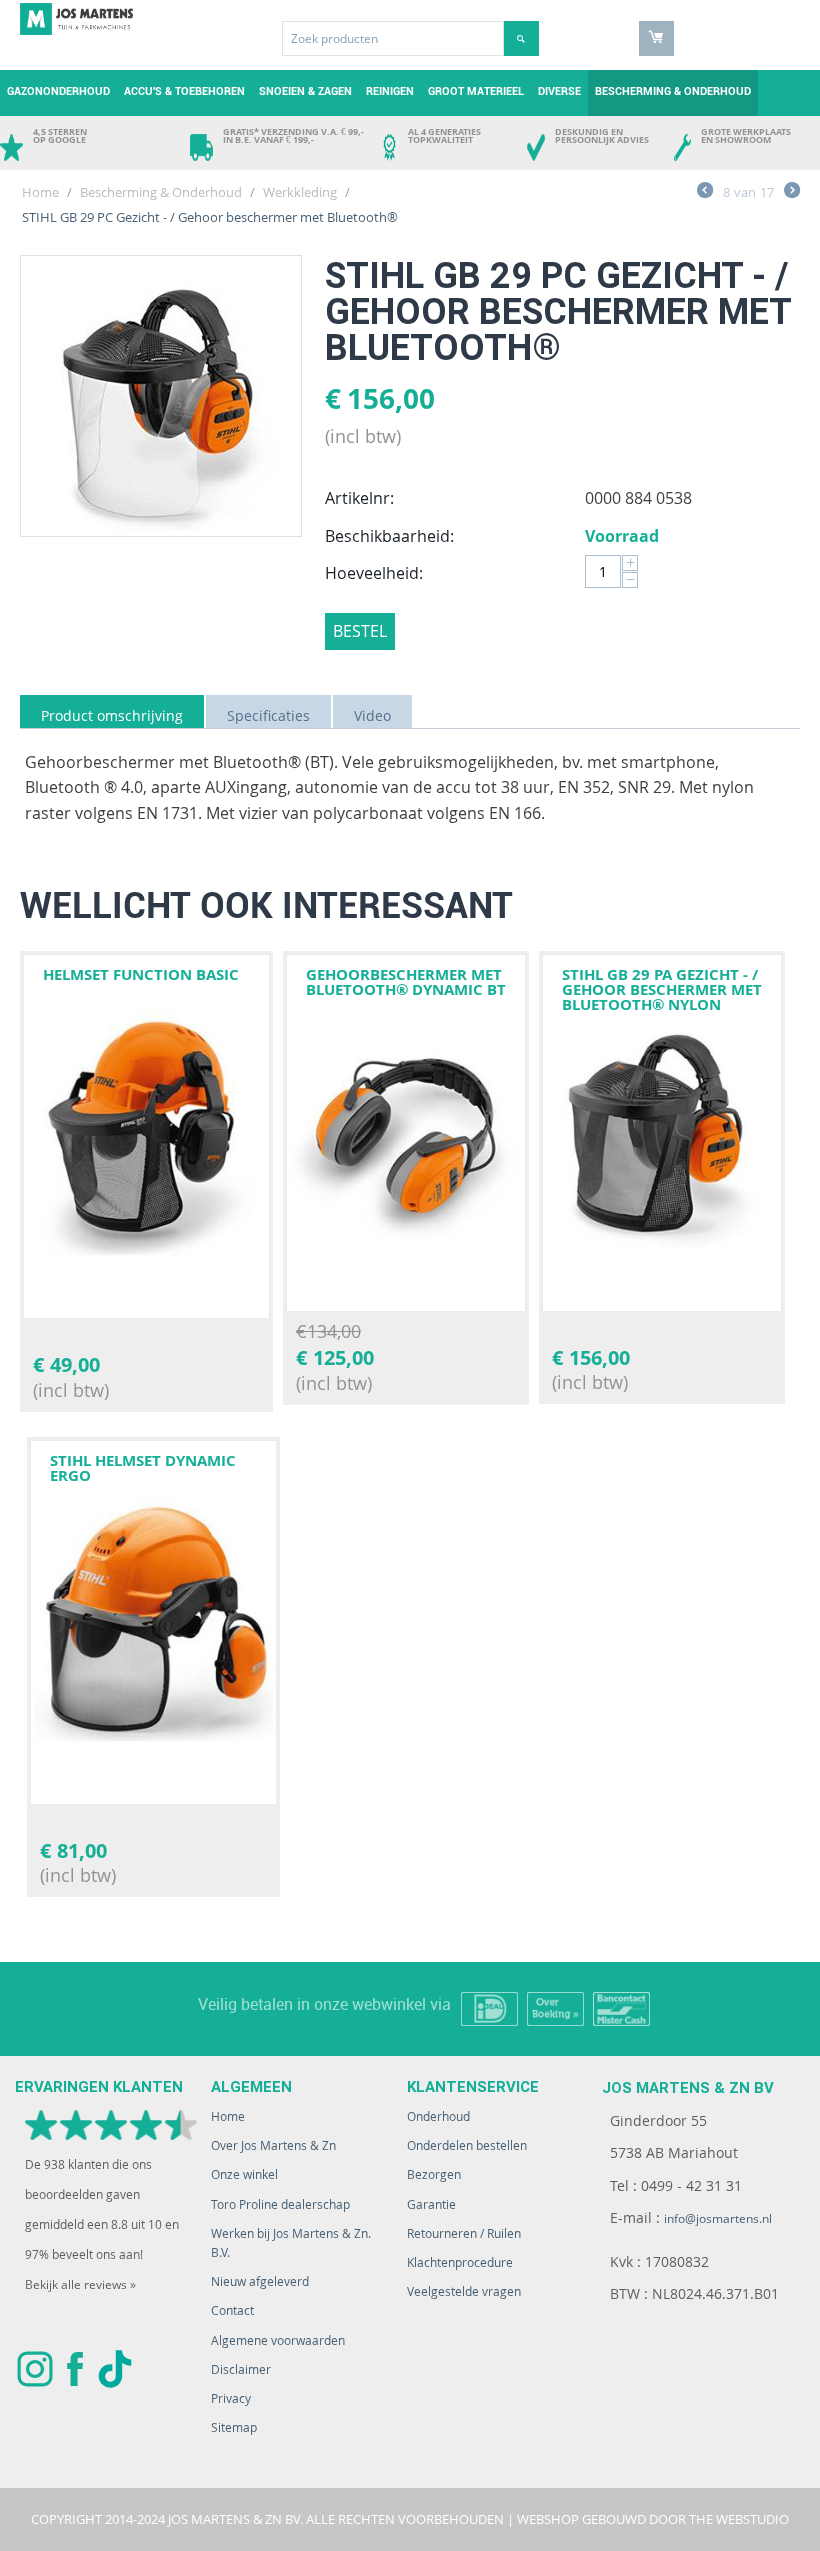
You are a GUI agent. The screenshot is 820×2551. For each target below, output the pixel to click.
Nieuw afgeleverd (260, 2281)
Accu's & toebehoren (184, 91)
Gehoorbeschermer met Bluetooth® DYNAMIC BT (406, 982)
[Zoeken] (521, 38)
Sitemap (234, 2427)
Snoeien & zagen (305, 91)
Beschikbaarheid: (389, 536)
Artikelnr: (359, 498)
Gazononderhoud (58, 91)
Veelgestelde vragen (464, 2291)
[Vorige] (705, 193)
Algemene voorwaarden (278, 2340)
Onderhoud (438, 2116)
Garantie (431, 2204)
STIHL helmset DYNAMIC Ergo (143, 1468)
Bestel (360, 631)
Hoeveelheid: (374, 573)
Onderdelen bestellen (467, 2145)
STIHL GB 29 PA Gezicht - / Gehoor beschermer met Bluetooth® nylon (662, 989)
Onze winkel (244, 2174)
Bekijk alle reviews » (80, 2284)
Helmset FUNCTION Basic (141, 974)
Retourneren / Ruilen (464, 2233)
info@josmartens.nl (718, 2218)
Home (40, 192)
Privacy (231, 2398)
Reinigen (390, 91)
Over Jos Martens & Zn (273, 2145)
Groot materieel (476, 91)
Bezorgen (434, 2174)
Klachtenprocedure (460, 2262)
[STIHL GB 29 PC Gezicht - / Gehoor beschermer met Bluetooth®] (161, 396)
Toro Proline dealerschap (280, 2204)
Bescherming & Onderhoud (673, 91)
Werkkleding (300, 192)
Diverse (559, 91)
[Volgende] (792, 193)
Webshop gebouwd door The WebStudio (653, 2519)
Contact (232, 2310)
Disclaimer (241, 2369)
